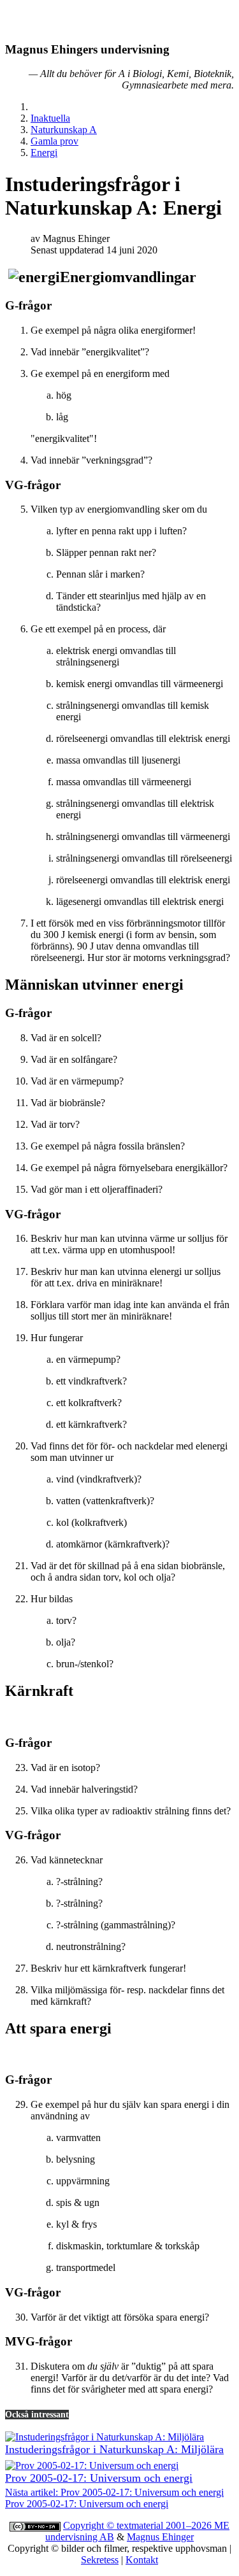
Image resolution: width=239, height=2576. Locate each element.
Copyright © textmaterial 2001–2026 (139, 2525)
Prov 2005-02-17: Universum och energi (99, 2478)
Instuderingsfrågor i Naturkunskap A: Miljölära (114, 2449)
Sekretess (100, 2560)
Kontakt (142, 2560)
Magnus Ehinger (160, 2537)
